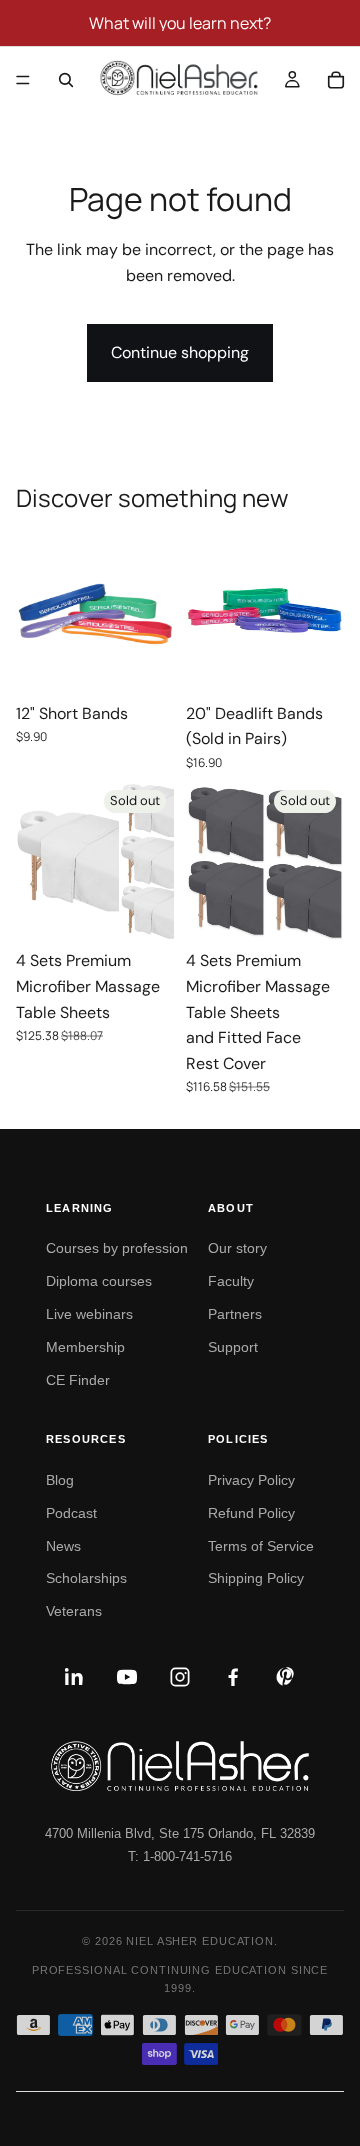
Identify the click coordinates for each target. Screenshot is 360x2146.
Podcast (71, 1513)
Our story (237, 1248)
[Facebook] (233, 1677)
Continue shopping (180, 352)
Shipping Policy (256, 1578)
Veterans (74, 1611)
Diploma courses (99, 1281)
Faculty (231, 1281)
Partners (235, 1314)
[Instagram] (180, 1677)
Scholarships (86, 1578)
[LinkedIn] (74, 1677)
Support (233, 1347)
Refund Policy (251, 1513)
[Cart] (336, 80)
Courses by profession (117, 1248)
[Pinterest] (286, 1677)
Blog (60, 1480)
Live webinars (89, 1314)
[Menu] (23, 80)
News (63, 1546)
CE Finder (78, 1380)
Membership (85, 1347)
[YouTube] (127, 1677)
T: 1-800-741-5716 (180, 1856)
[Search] (66, 80)
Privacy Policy (251, 1480)
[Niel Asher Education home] (180, 1766)
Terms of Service (261, 1546)
